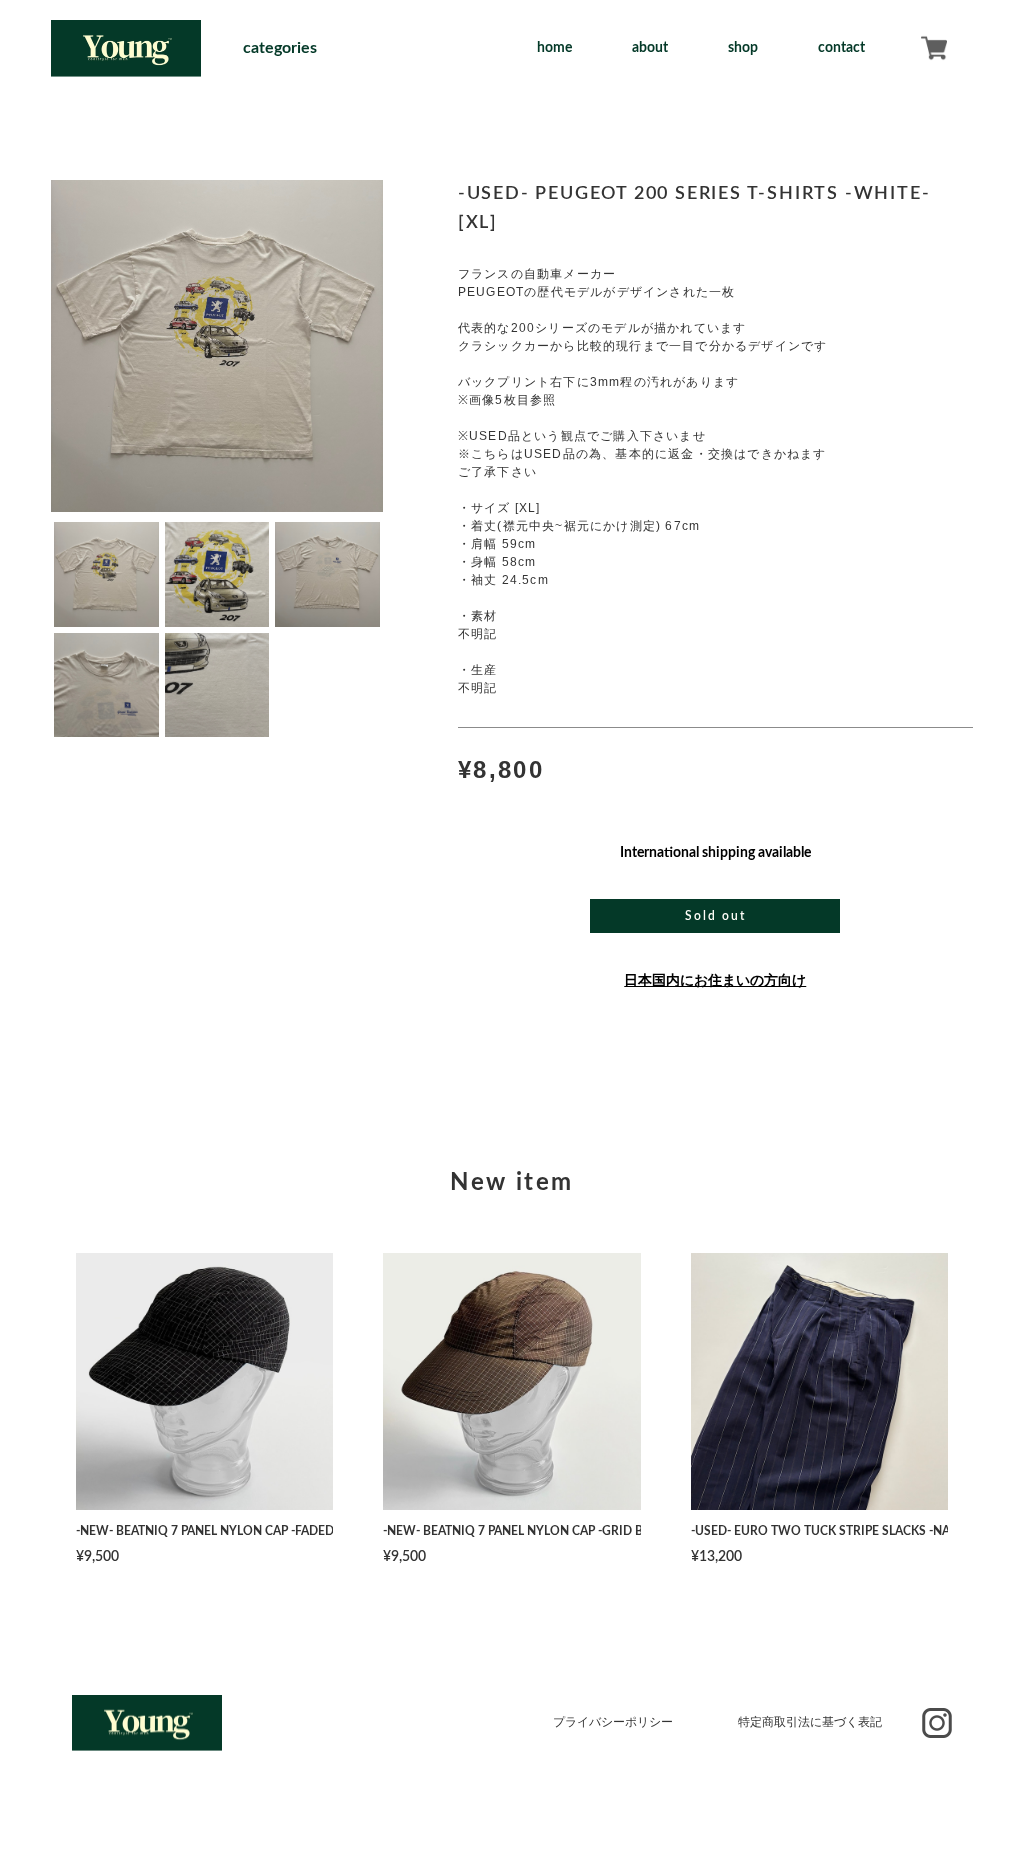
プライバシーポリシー (613, 1722)
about (650, 48)
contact (841, 48)
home (554, 48)
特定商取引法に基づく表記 (810, 1722)
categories (280, 48)
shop (743, 48)
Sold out (715, 916)
